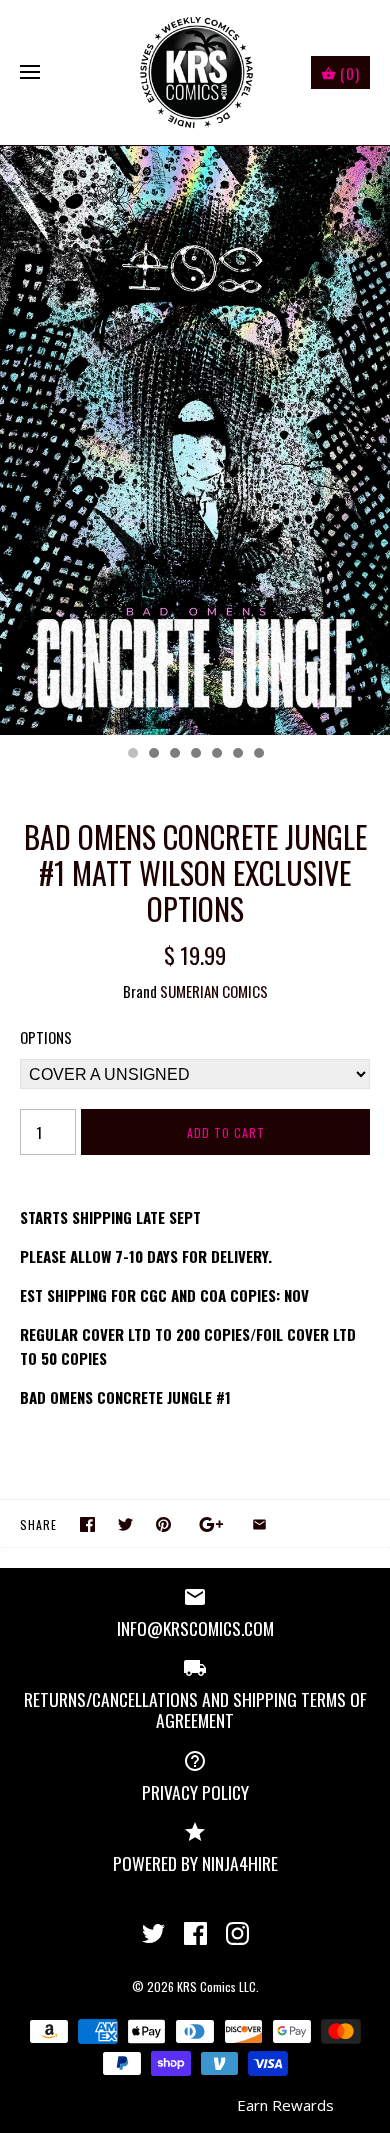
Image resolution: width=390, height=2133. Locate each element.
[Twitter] (153, 1933)
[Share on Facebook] (87, 1524)
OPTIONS (46, 1037)
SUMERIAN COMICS (214, 991)
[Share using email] (259, 1524)
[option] (195, 440)
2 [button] (153, 755)
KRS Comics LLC (216, 1986)
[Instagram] (237, 1933)
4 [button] (195, 755)
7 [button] (258, 755)
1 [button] (132, 755)
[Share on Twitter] (125, 1524)
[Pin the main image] (163, 1524)
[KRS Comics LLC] (195, 72)
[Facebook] (195, 1933)
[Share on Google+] (211, 1524)
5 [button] (216, 755)
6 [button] (237, 755)
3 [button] (174, 755)
